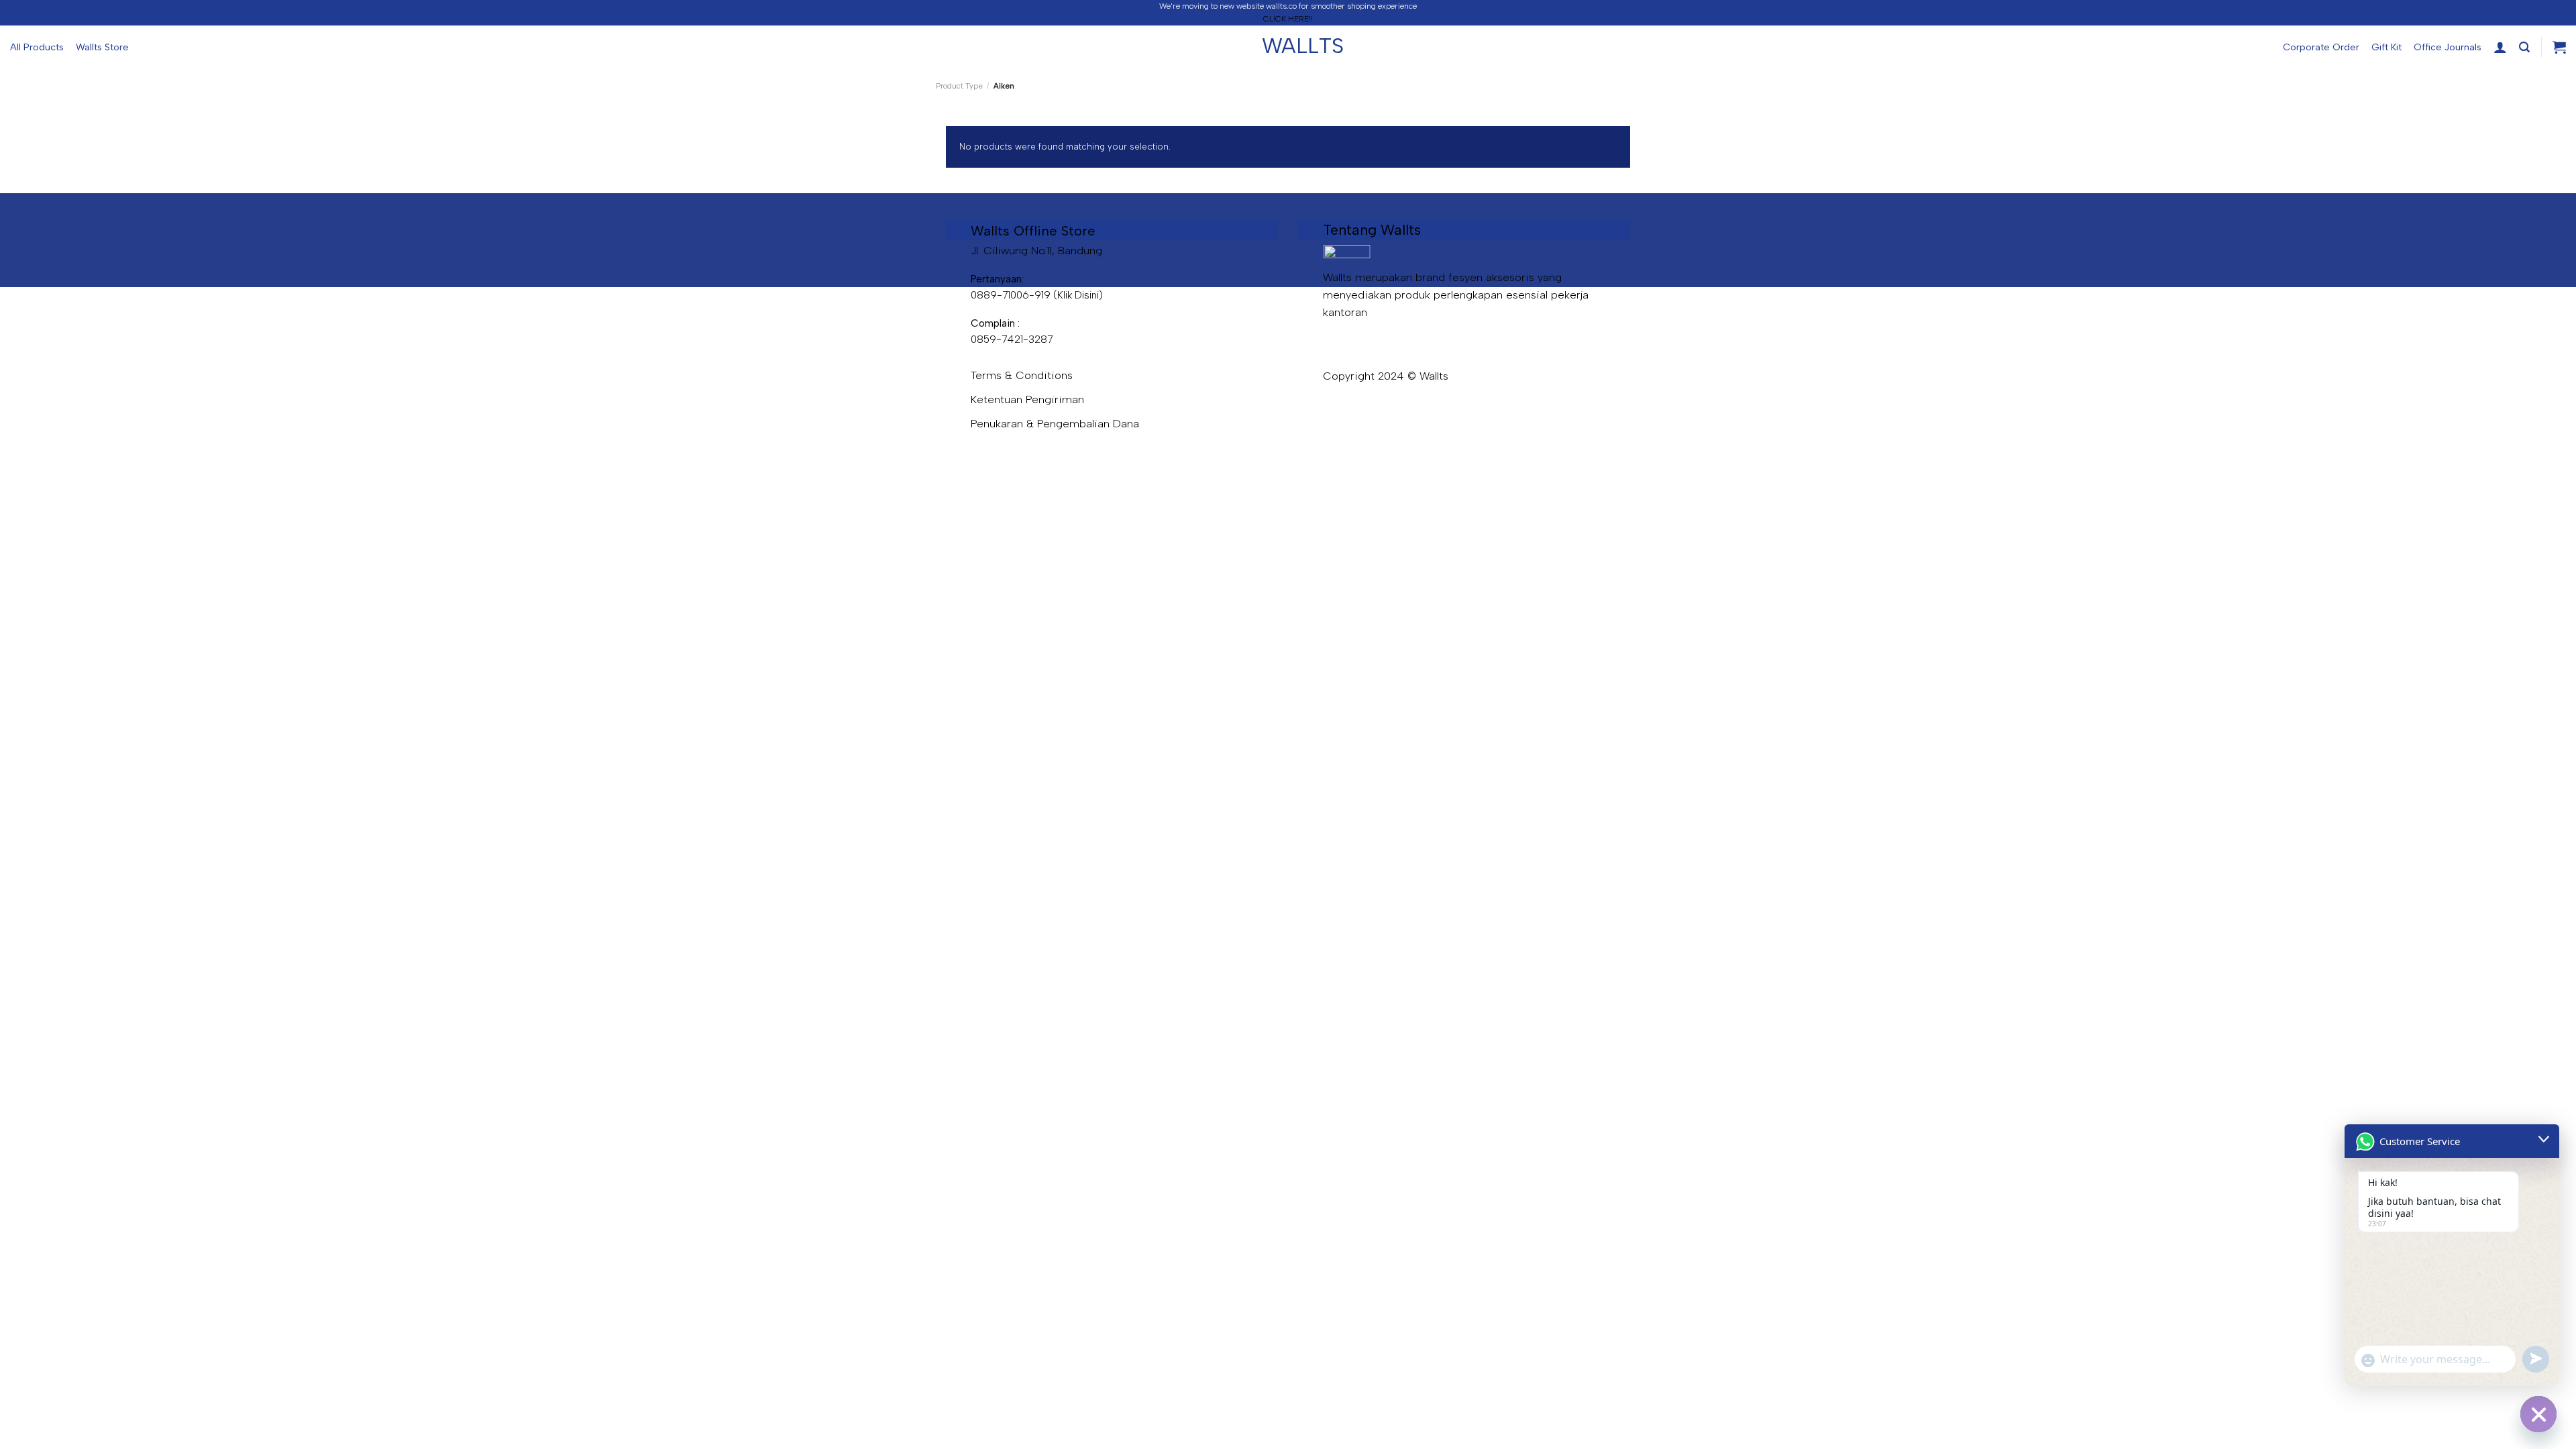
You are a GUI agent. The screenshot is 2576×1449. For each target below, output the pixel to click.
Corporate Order (2321, 47)
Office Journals (2448, 47)
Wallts (1288, 46)
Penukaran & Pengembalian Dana (1055, 423)
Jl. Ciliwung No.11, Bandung (1036, 250)
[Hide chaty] (2538, 1414)
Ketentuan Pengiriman (1027, 399)
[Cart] (2559, 47)
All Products (37, 47)
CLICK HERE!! (1288, 19)
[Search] (2524, 47)
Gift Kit (2386, 47)
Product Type (959, 86)
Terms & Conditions (1022, 375)
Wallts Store (102, 47)
